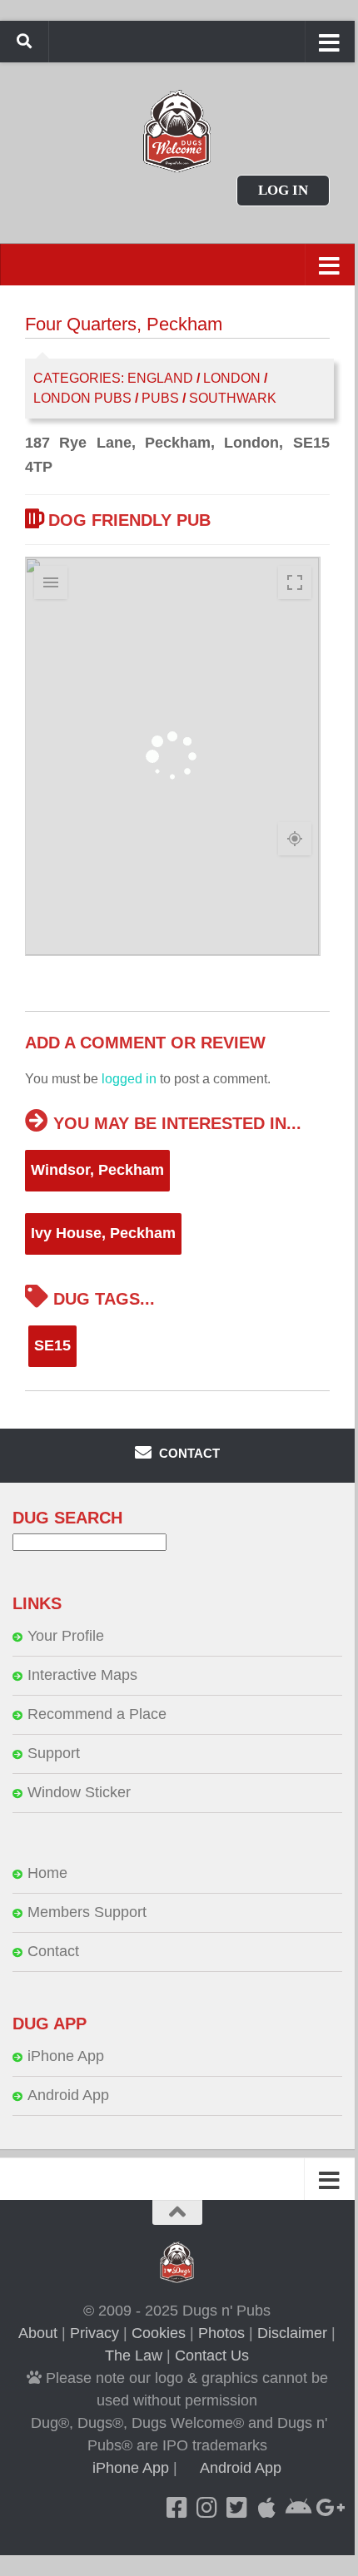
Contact (53, 1951)
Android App (68, 2095)
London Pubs (82, 398)
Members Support (87, 1912)
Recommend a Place (97, 1714)
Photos (221, 2333)
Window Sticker (79, 1792)
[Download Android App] (297, 2508)
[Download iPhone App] (267, 2508)
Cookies (159, 2333)
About (38, 2333)
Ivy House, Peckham (103, 1233)
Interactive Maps (82, 1675)
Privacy (94, 2333)
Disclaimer (292, 2333)
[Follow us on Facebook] (177, 2508)
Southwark (233, 398)
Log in (283, 190)
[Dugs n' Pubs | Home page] (177, 131)
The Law (134, 2356)
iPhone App (66, 2056)
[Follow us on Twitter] (237, 2508)
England (160, 378)
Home (47, 1873)
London (232, 378)
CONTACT (188, 1453)
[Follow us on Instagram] (207, 2508)
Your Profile (66, 1636)
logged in (129, 1079)
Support (54, 1753)
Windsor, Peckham (97, 1170)
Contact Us (212, 2356)
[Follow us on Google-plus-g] (327, 2508)
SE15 (52, 1345)
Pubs (160, 398)
